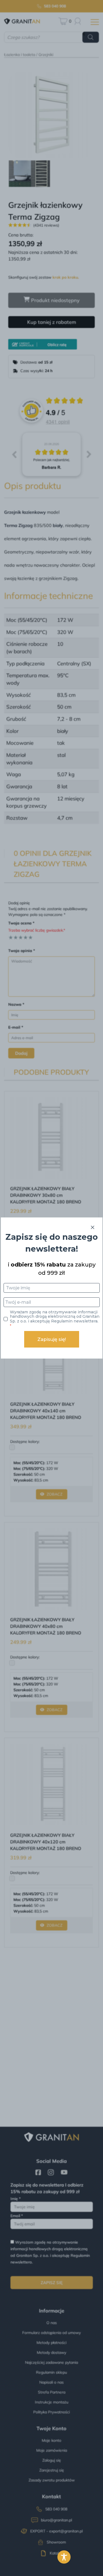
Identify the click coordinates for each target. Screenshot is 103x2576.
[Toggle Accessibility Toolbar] (64, 2557)
